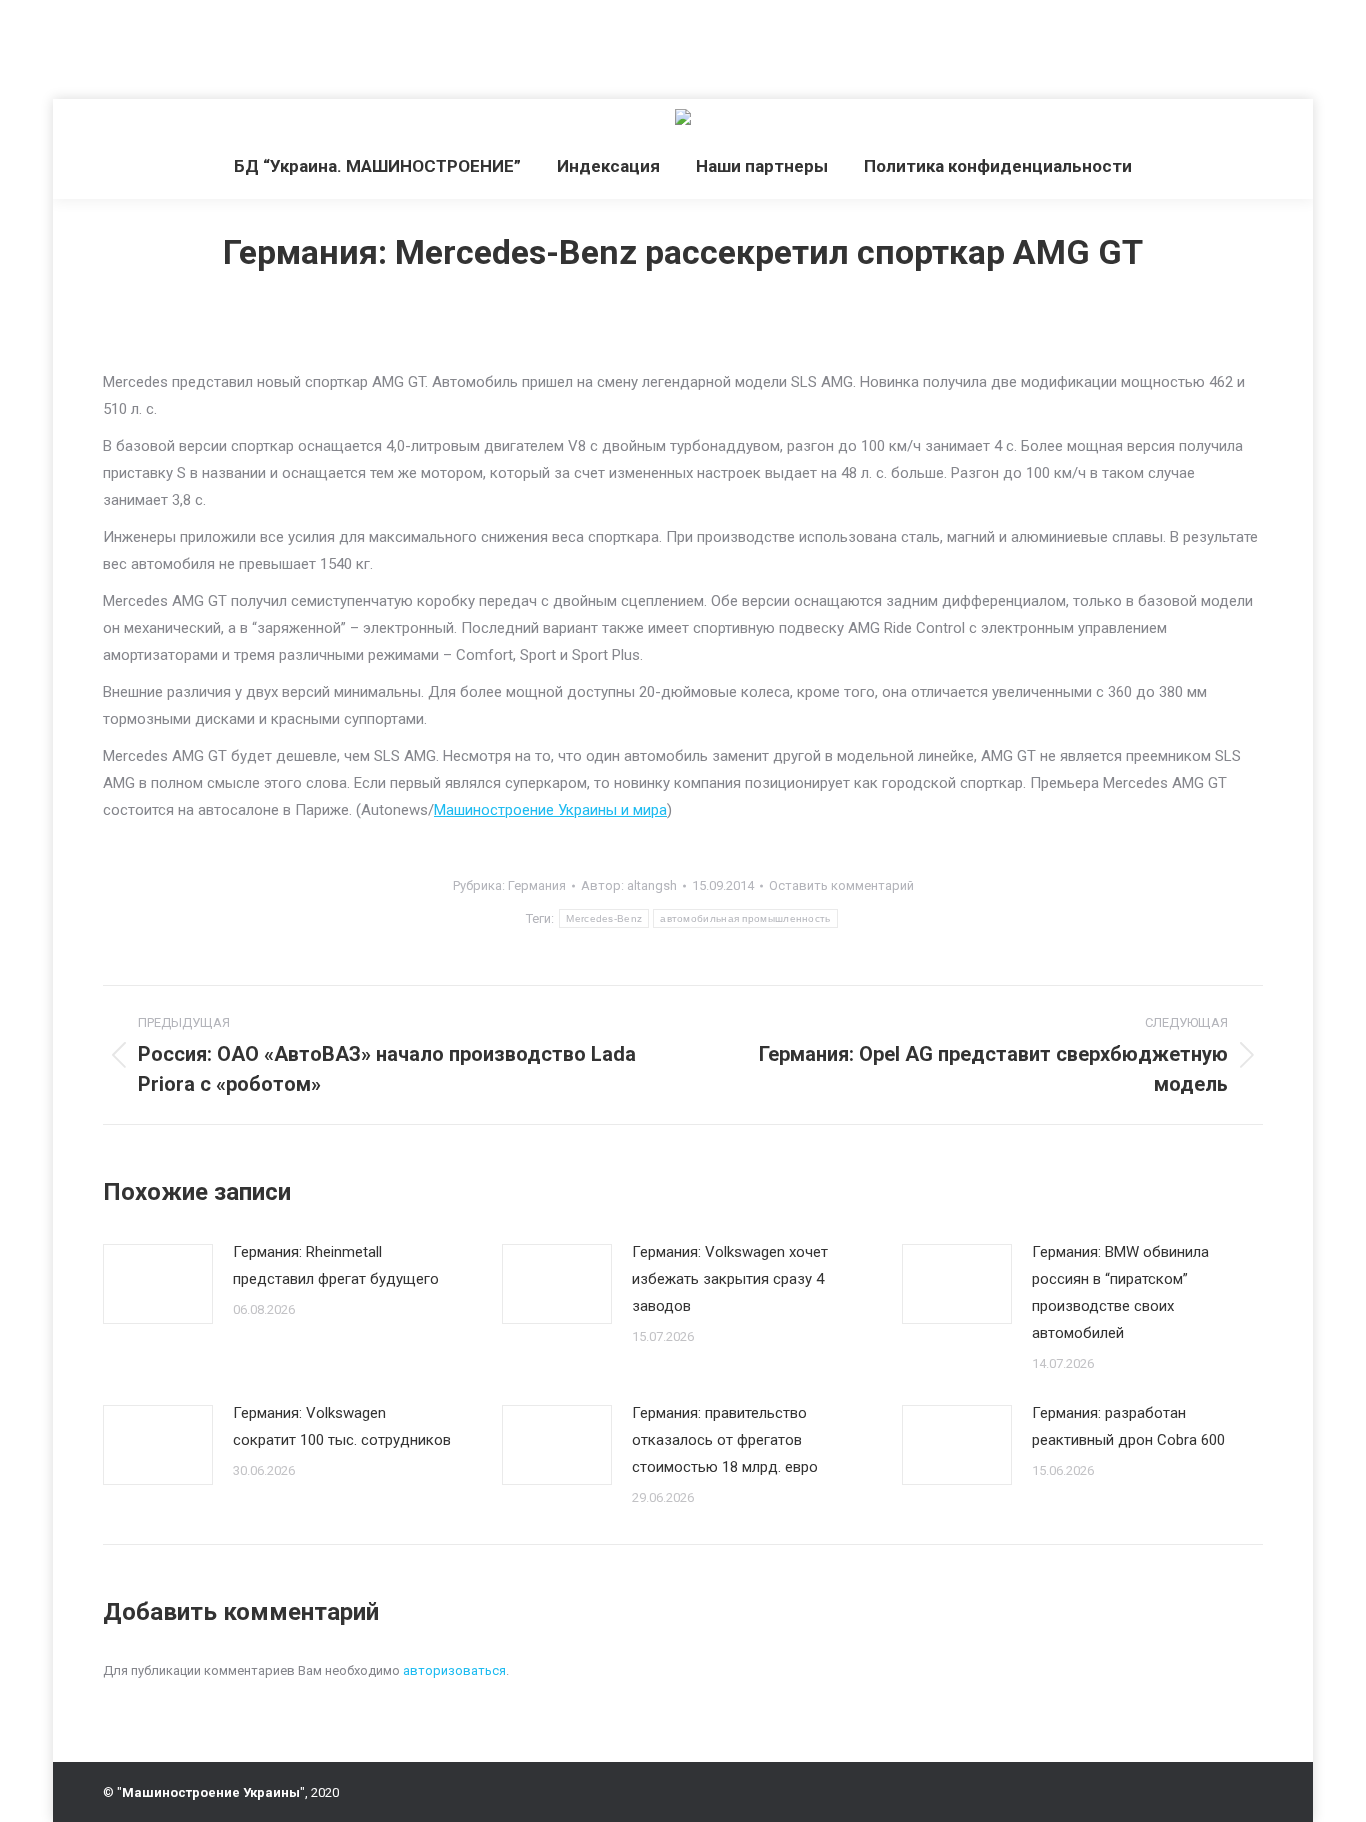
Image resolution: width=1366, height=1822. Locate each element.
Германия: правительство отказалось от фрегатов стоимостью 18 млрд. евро (725, 1440)
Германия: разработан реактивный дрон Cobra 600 (1128, 1426)
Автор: (629, 885)
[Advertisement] (364, 45)
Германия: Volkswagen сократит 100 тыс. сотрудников (342, 1426)
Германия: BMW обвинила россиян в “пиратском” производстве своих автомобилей (1120, 1292)
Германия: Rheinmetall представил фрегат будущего (336, 1265)
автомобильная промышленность (745, 918)
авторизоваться (454, 1670)
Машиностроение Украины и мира (550, 810)
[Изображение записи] (158, 1284)
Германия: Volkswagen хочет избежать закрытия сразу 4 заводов (730, 1279)
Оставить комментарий (841, 885)
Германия (537, 885)
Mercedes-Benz (604, 918)
